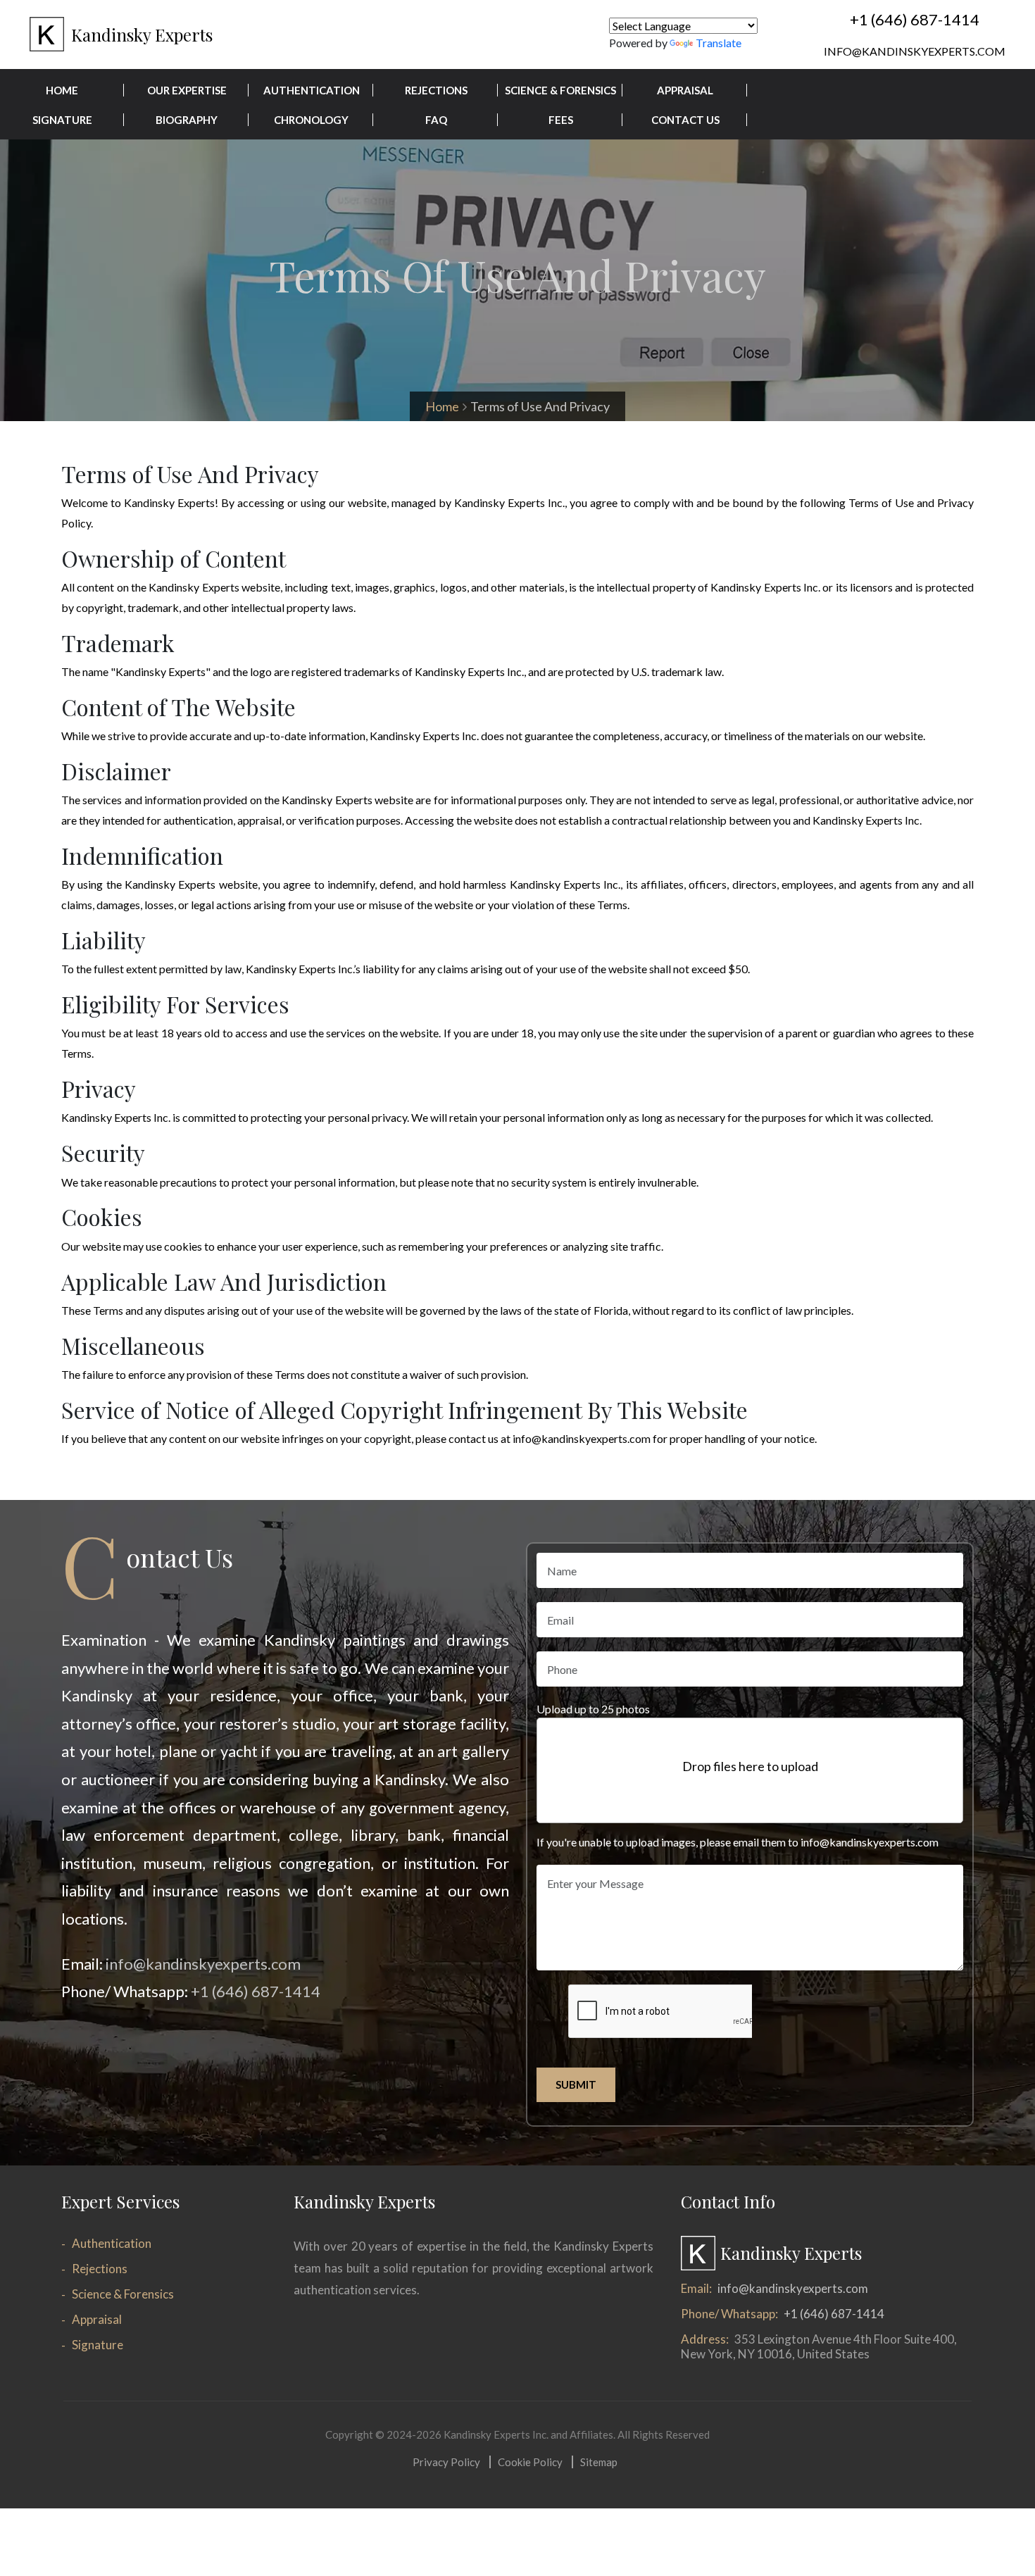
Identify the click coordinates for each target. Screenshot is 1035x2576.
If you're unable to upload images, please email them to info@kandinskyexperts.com (738, 1842)
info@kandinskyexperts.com (915, 51)
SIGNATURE (62, 120)
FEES (561, 120)
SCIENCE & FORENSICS (560, 90)
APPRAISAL (685, 90)
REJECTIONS (436, 90)
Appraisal (97, 2319)
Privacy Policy (446, 2462)
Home (442, 406)
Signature (98, 2345)
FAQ (436, 120)
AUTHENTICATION (312, 90)
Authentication (112, 2243)
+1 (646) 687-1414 (915, 19)
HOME (62, 90)
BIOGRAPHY (187, 120)
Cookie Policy (530, 2462)
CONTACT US (685, 120)
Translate (719, 43)
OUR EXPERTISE (187, 90)
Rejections (100, 2269)
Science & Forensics (123, 2294)
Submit (576, 2084)
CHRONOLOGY (311, 120)
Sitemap (599, 2462)
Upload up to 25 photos (593, 1709)
